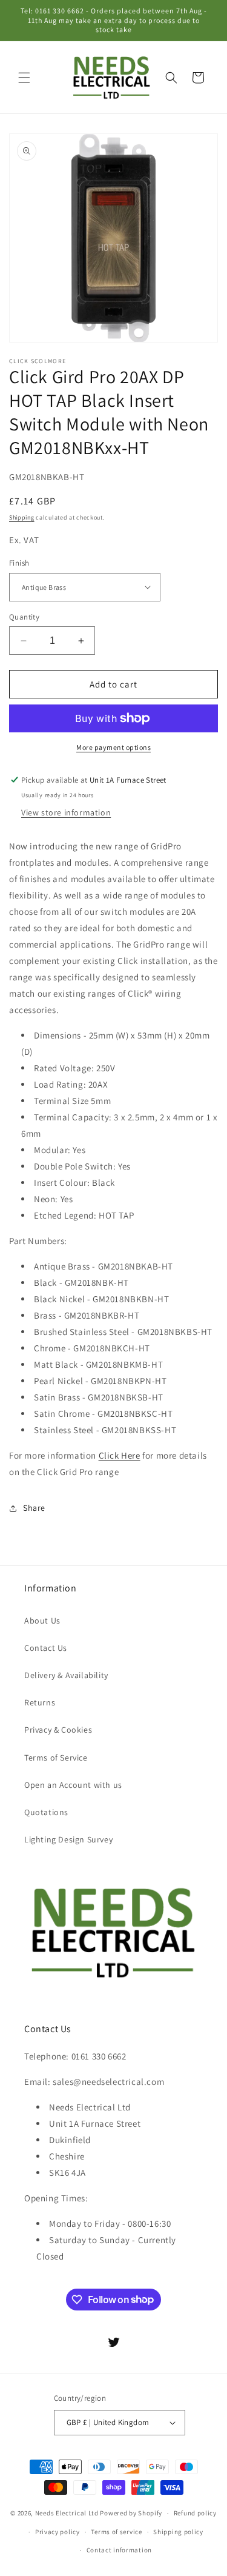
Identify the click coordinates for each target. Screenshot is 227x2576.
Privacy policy (58, 2532)
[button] (24, 78)
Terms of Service (56, 1758)
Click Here (120, 1455)
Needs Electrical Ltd (67, 2513)
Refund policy (195, 2513)
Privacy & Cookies (58, 1730)
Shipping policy (178, 2532)
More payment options (113, 747)
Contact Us (46, 1648)
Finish (19, 563)
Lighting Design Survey (68, 1839)
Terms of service (116, 2532)
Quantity (24, 617)
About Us (42, 1621)
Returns (40, 1702)
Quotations (46, 1812)
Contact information (119, 2550)
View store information (66, 812)
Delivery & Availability (66, 1675)
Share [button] (34, 1508)
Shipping (22, 517)
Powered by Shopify (131, 2513)
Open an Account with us (73, 1785)
